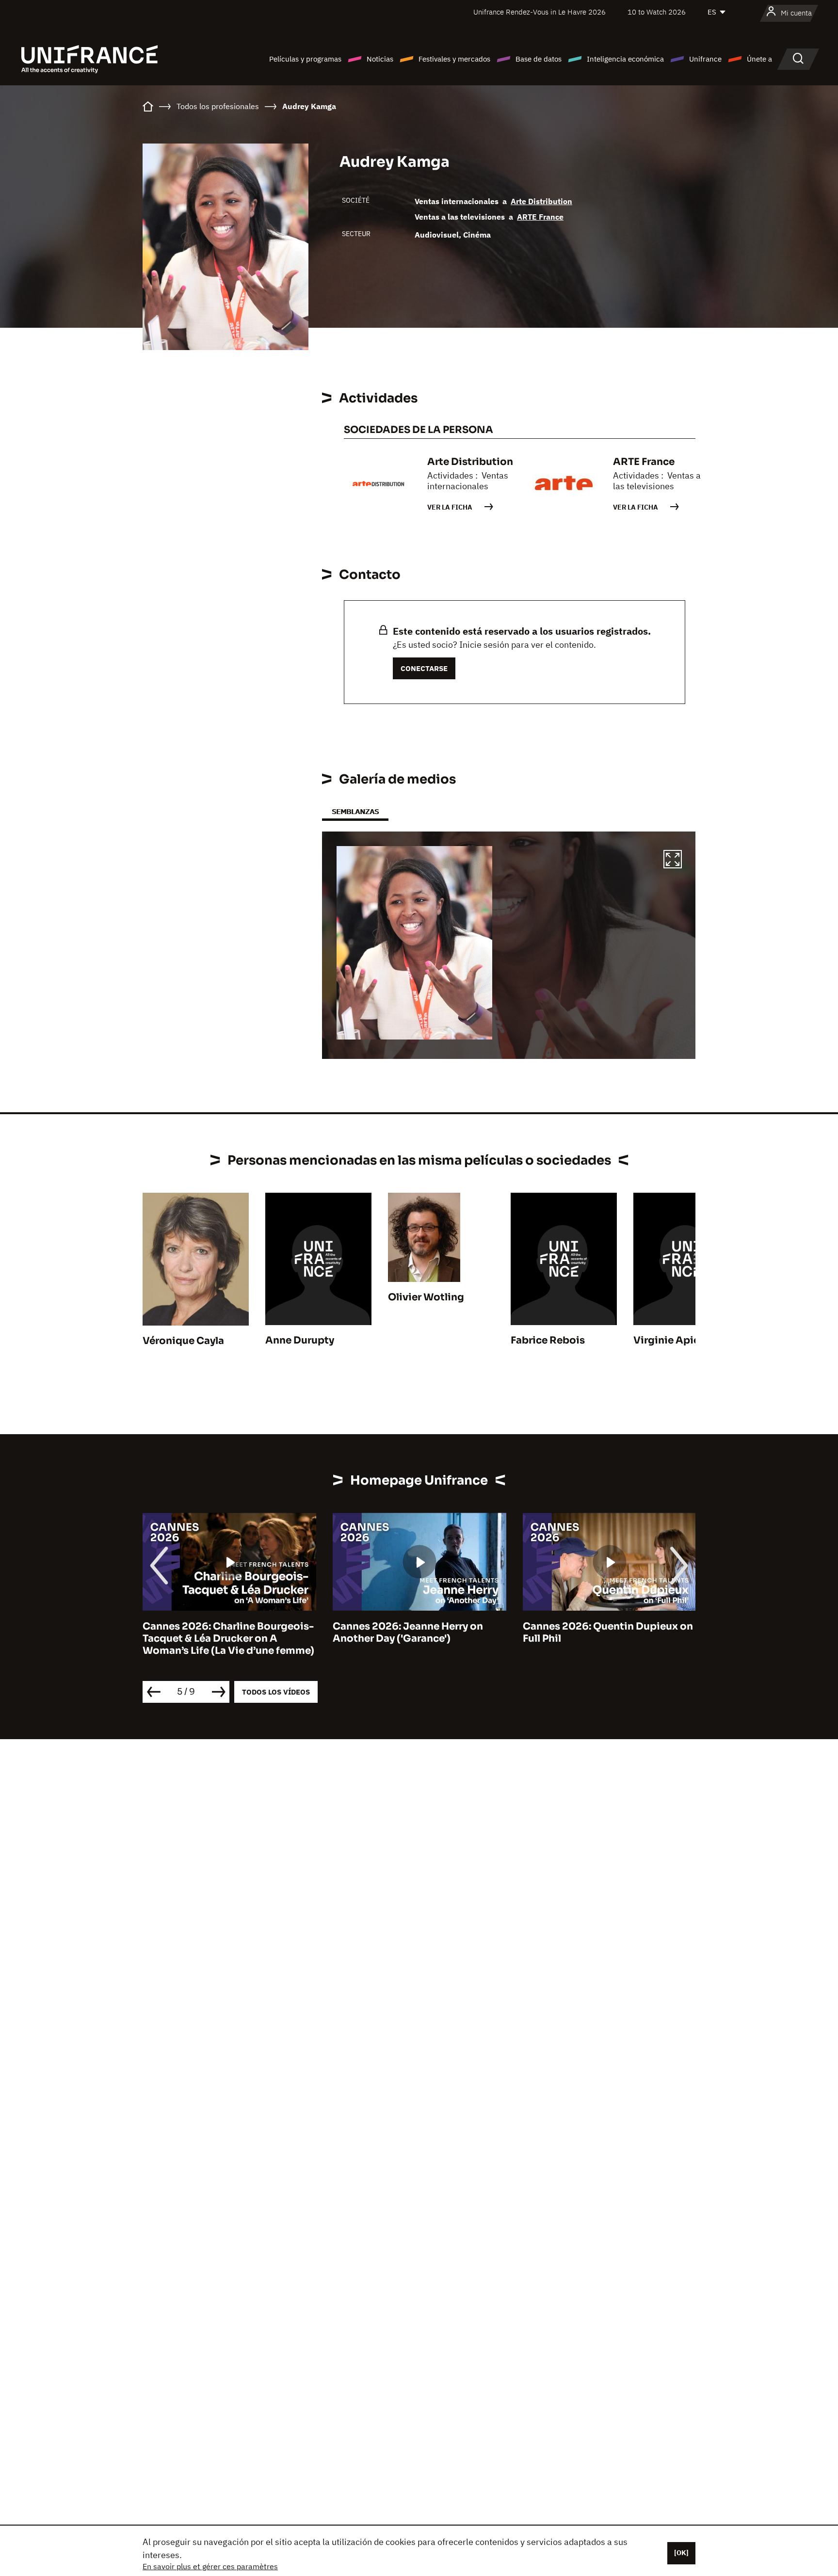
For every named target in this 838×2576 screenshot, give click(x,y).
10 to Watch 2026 (657, 12)
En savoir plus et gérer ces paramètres (210, 2566)
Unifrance (705, 59)
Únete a (759, 59)
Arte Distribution (541, 201)
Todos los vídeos (276, 1692)
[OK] (681, 2553)
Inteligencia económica (625, 59)
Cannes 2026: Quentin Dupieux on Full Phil (608, 1632)
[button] (673, 861)
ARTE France (540, 217)
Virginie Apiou (670, 1340)
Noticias (380, 59)
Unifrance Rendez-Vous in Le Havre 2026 (540, 12)
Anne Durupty (300, 1340)
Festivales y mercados (454, 59)
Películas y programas (305, 59)
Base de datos (539, 59)
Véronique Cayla (183, 1341)
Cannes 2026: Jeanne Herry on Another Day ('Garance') (408, 1632)
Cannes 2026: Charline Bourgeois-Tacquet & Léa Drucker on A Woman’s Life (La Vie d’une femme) (228, 1639)
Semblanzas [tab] (355, 811)
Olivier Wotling (426, 1297)
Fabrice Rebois (548, 1340)
